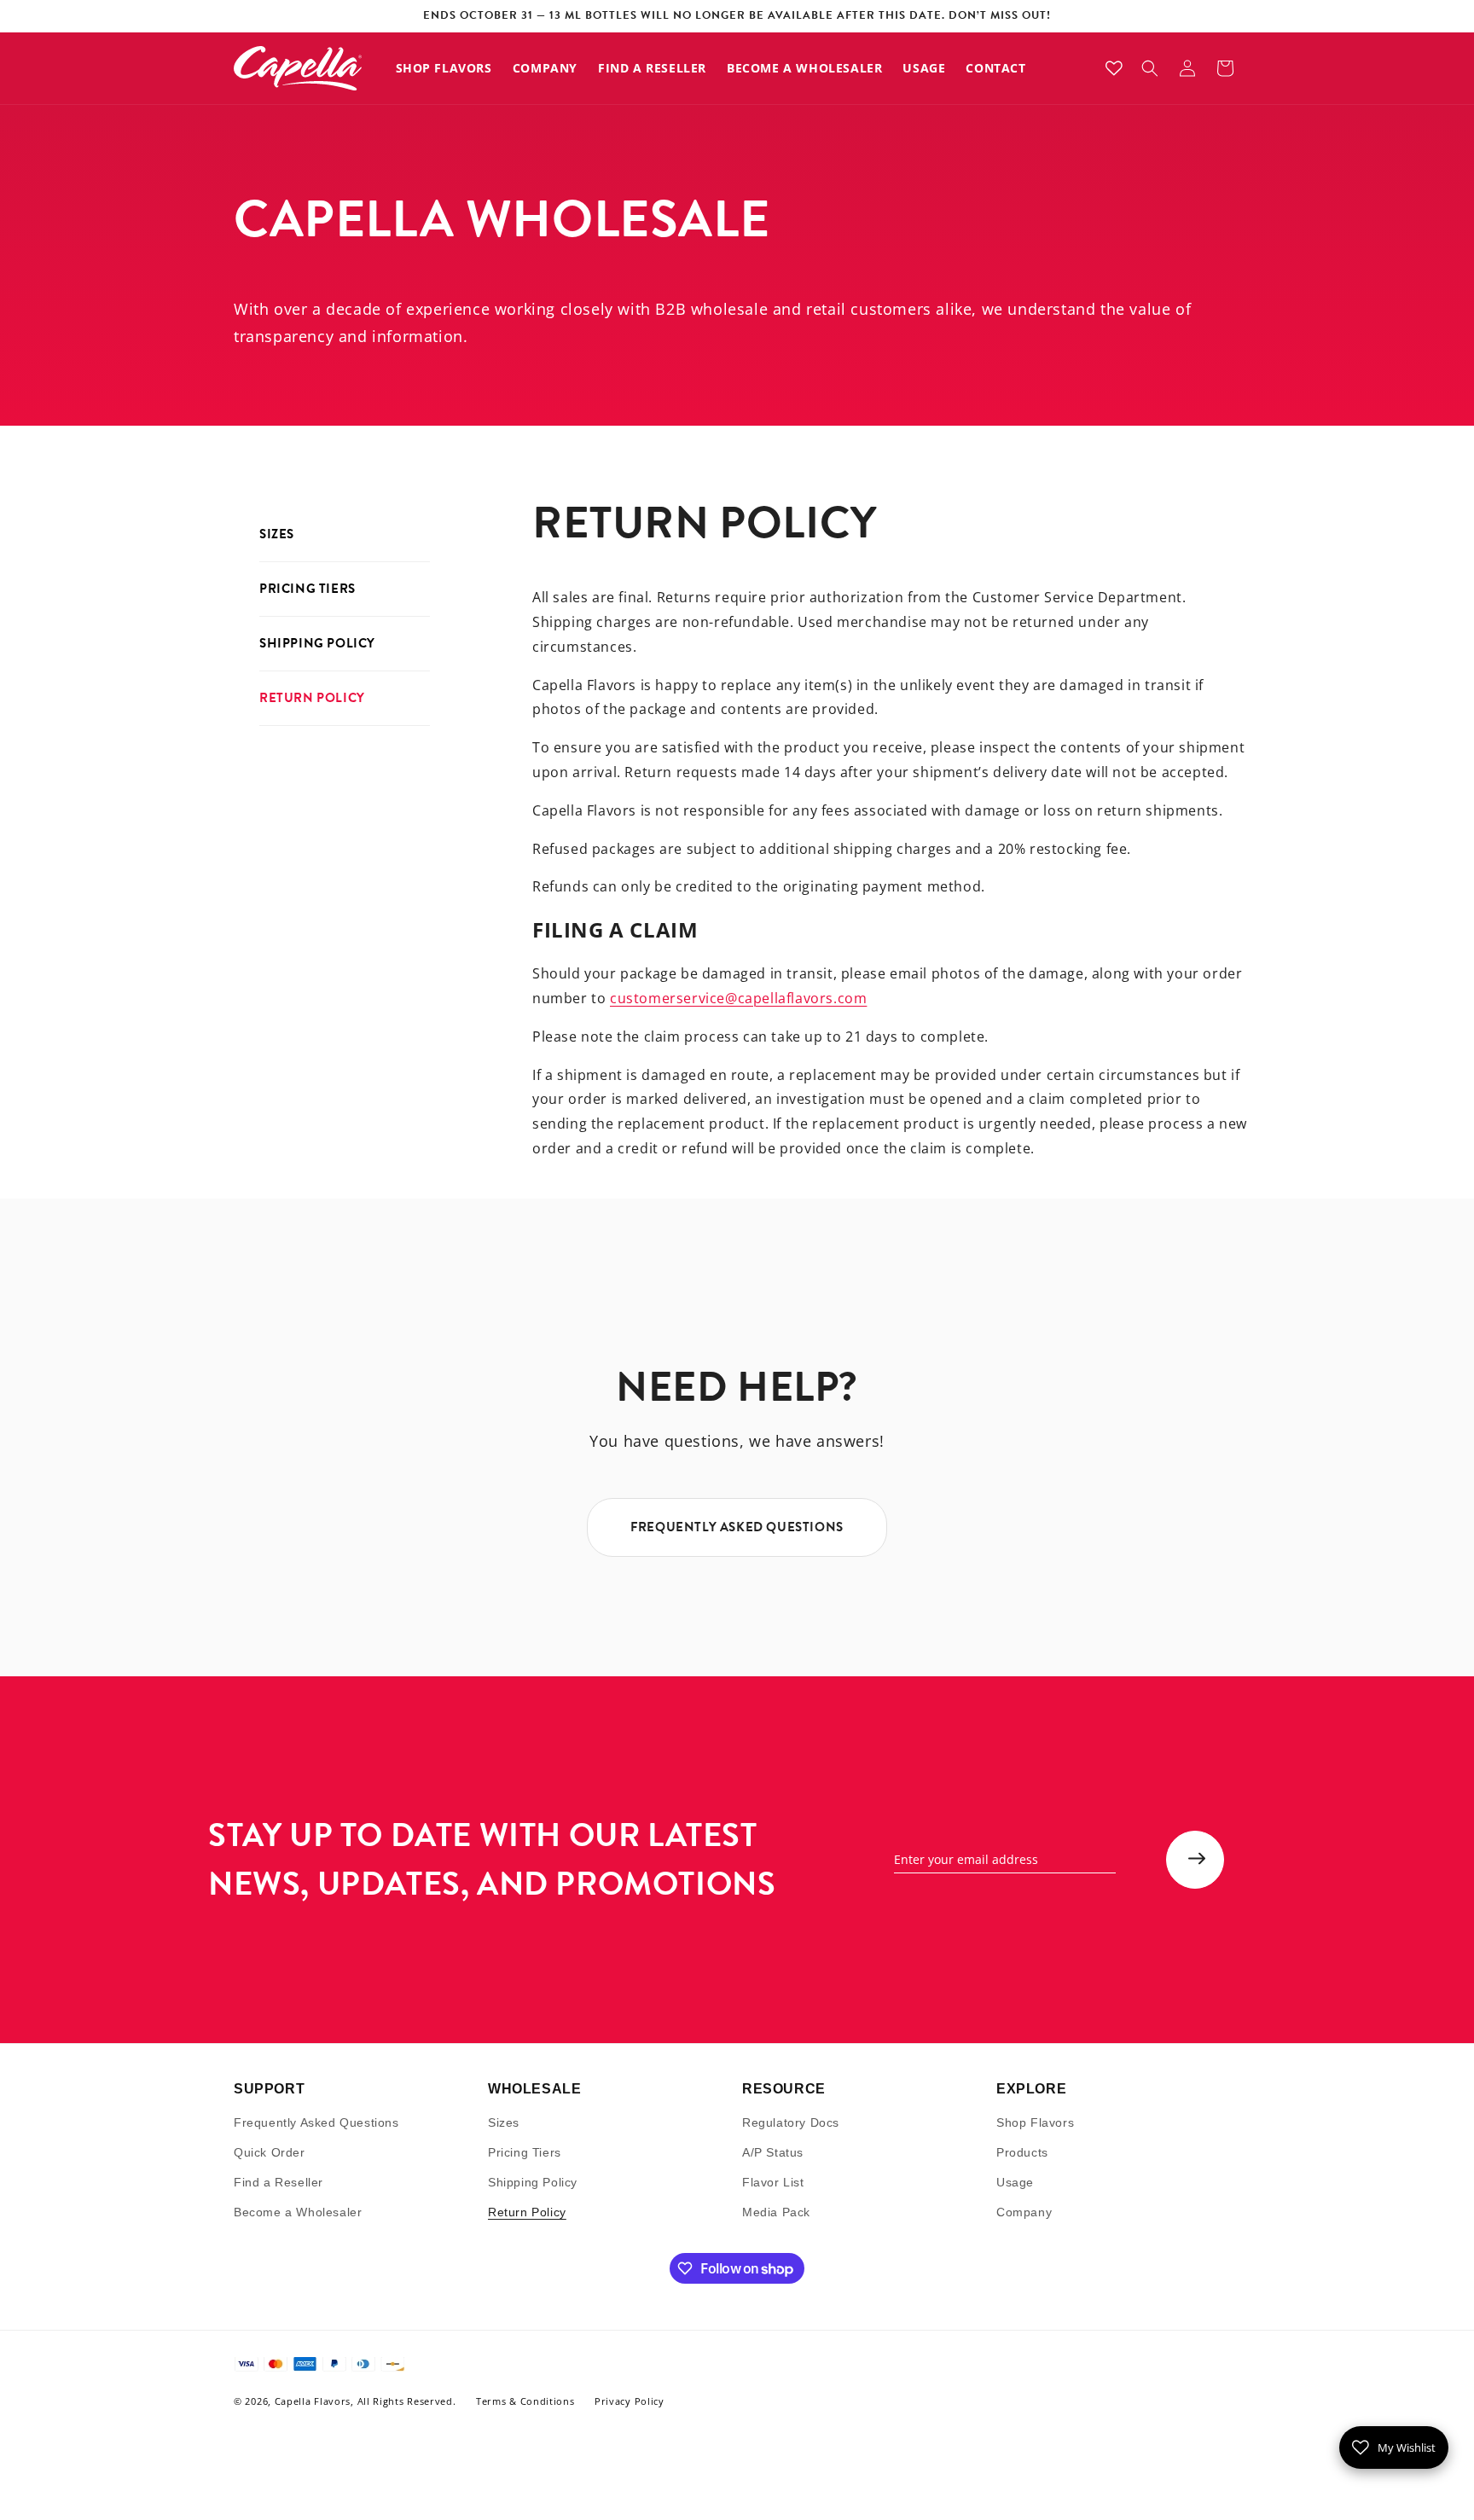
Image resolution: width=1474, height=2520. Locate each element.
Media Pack (776, 2212)
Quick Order (270, 2152)
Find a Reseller (279, 2182)
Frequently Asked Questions (316, 2122)
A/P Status (773, 2152)
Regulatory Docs (791, 2122)
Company (1024, 2212)
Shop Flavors (1035, 2122)
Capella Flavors (313, 2402)
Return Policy (312, 698)
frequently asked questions (737, 1527)
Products (1022, 2152)
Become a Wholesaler (298, 2212)
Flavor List (773, 2182)
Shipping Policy (317, 643)
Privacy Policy (630, 2402)
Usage (1015, 2182)
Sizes (277, 534)
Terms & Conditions (525, 2402)
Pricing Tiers (308, 589)
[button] (1150, 68)
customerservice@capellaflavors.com (738, 998)
